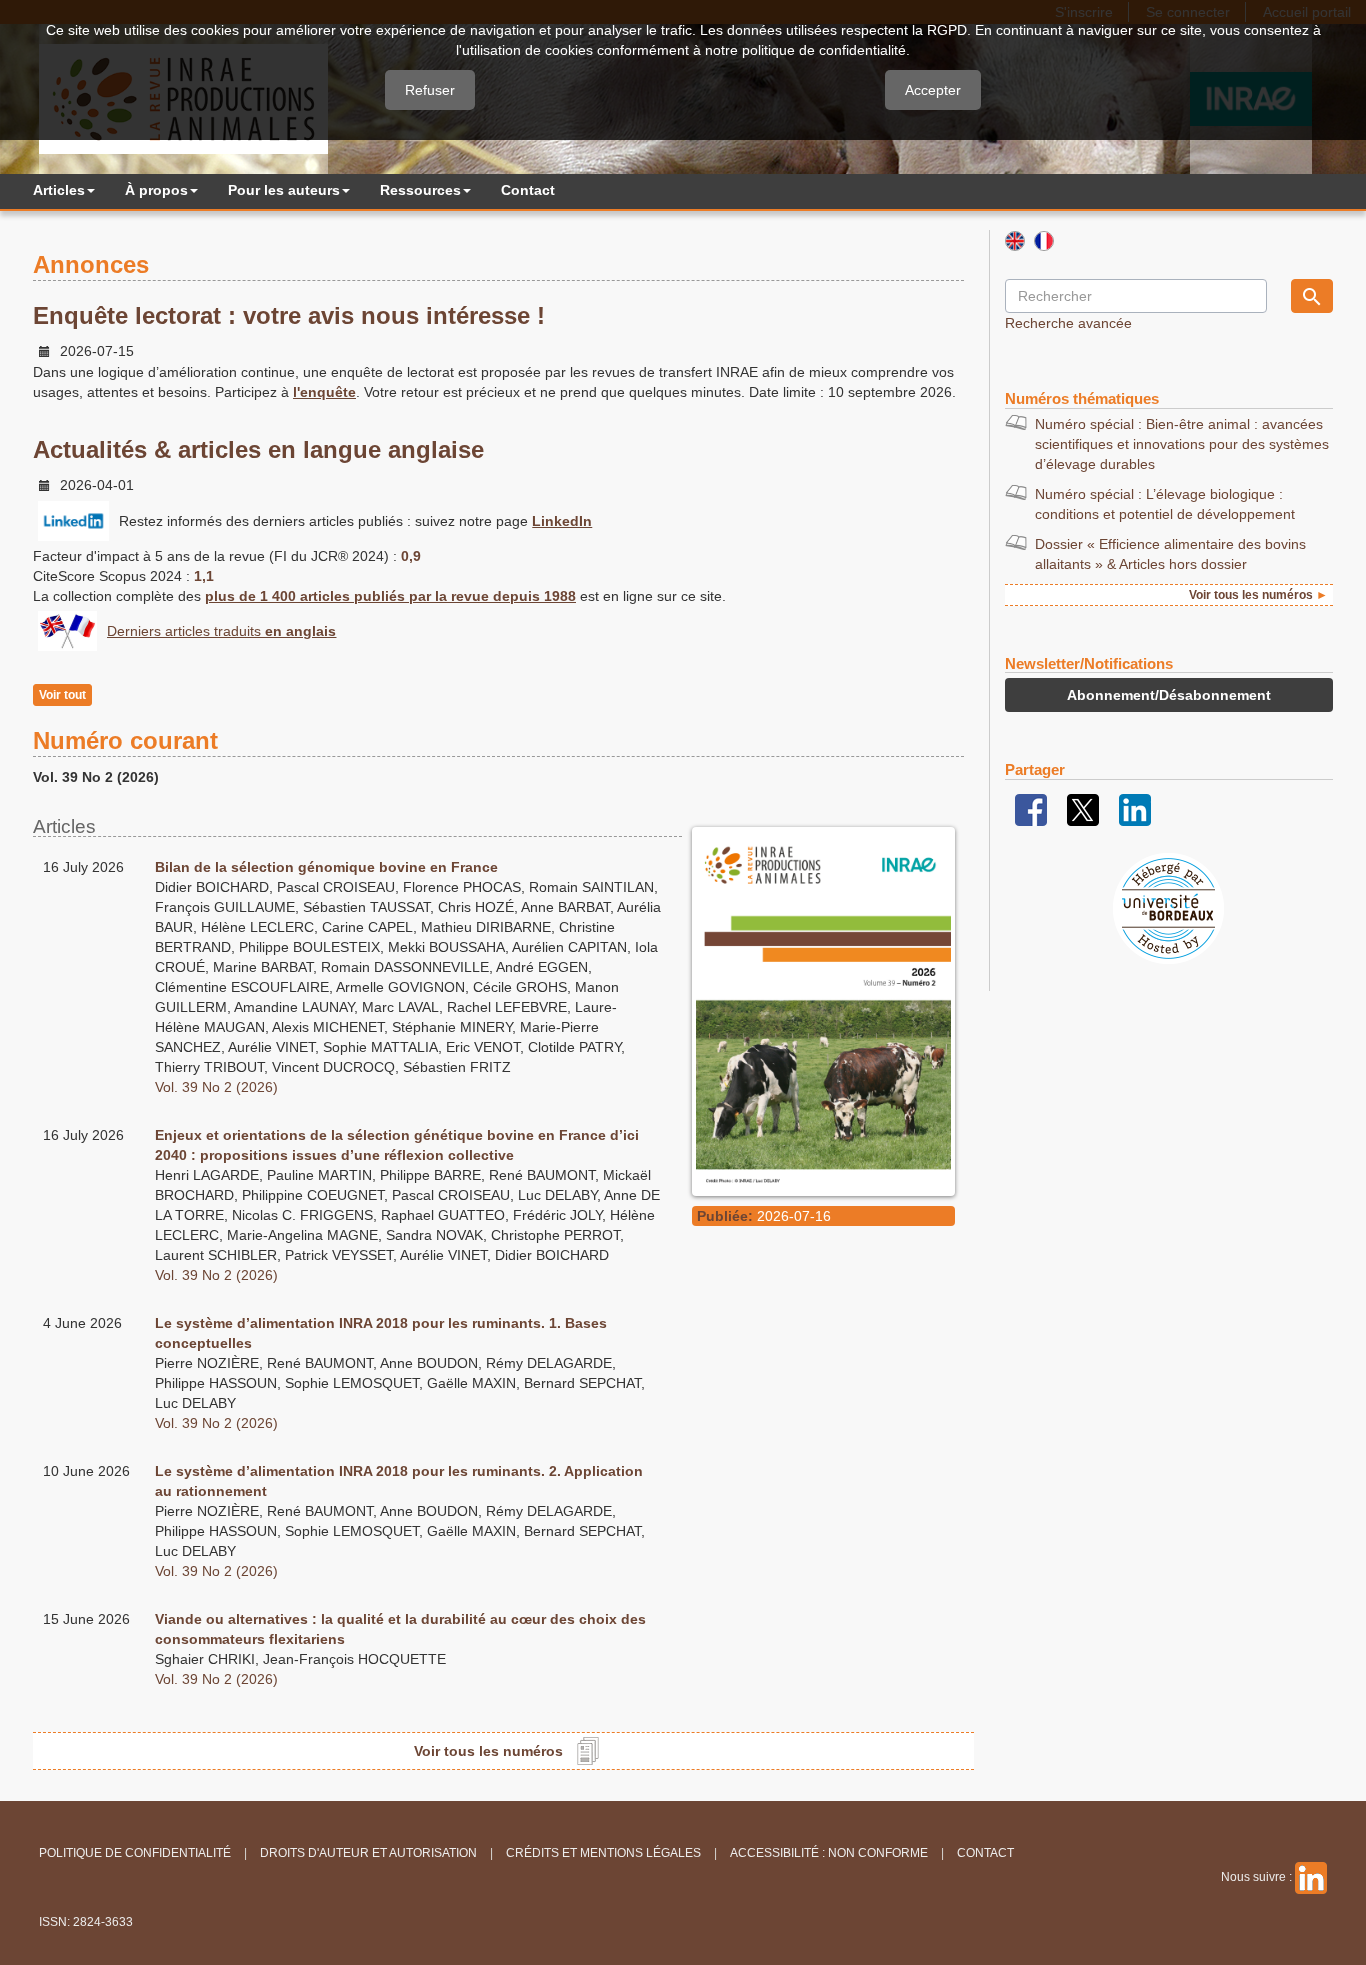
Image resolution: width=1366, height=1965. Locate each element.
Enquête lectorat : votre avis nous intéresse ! (289, 315)
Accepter (933, 90)
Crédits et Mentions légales (603, 1853)
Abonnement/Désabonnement (1169, 695)
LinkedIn (562, 521)
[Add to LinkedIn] (1135, 809)
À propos (156, 190)
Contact (528, 190)
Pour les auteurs (284, 190)
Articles (59, 190)
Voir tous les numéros (488, 1751)
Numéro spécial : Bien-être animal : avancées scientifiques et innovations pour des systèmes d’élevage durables (1182, 444)
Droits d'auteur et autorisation (368, 1853)
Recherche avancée (1068, 323)
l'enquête (324, 392)
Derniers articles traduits (221, 631)
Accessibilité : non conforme (829, 1853)
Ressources (420, 190)
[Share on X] (1083, 809)
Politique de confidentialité (135, 1853)
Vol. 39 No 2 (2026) (216, 1087)
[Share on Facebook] (1031, 809)
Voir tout (62, 695)
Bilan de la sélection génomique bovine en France (326, 867)
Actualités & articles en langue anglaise (258, 449)
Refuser (430, 90)
